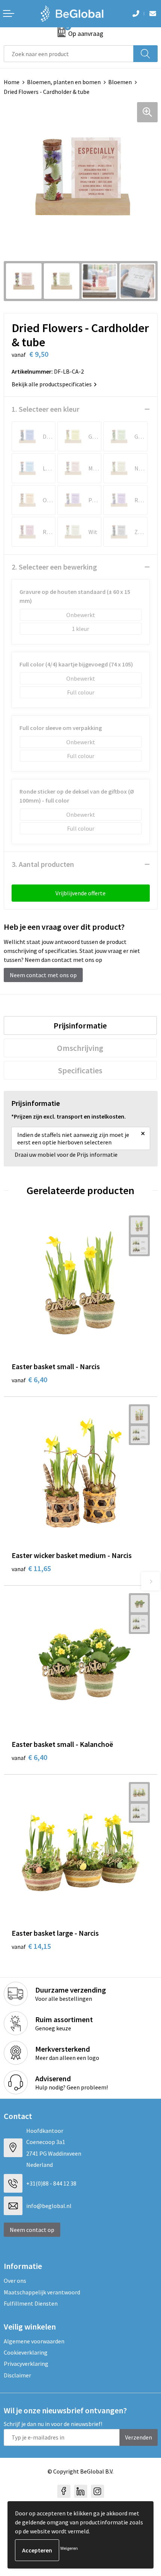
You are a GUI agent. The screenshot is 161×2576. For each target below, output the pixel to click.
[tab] (80, 1025)
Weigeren (69, 2548)
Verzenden (139, 2437)
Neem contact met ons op (43, 975)
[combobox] (69, 54)
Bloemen (120, 82)
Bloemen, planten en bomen (64, 82)
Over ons (15, 2281)
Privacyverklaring (26, 2364)
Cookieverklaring (26, 2352)
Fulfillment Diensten (31, 2303)
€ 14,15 (31, 1946)
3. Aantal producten (43, 864)
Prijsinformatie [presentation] (80, 1025)
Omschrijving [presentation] (80, 1048)
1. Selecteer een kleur (45, 409)
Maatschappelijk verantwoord (42, 2292)
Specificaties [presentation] (80, 1070)
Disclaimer (17, 2375)
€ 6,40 (29, 1379)
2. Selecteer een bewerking (54, 567)
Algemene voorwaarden (34, 2341)
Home (12, 82)
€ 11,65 (31, 1568)
